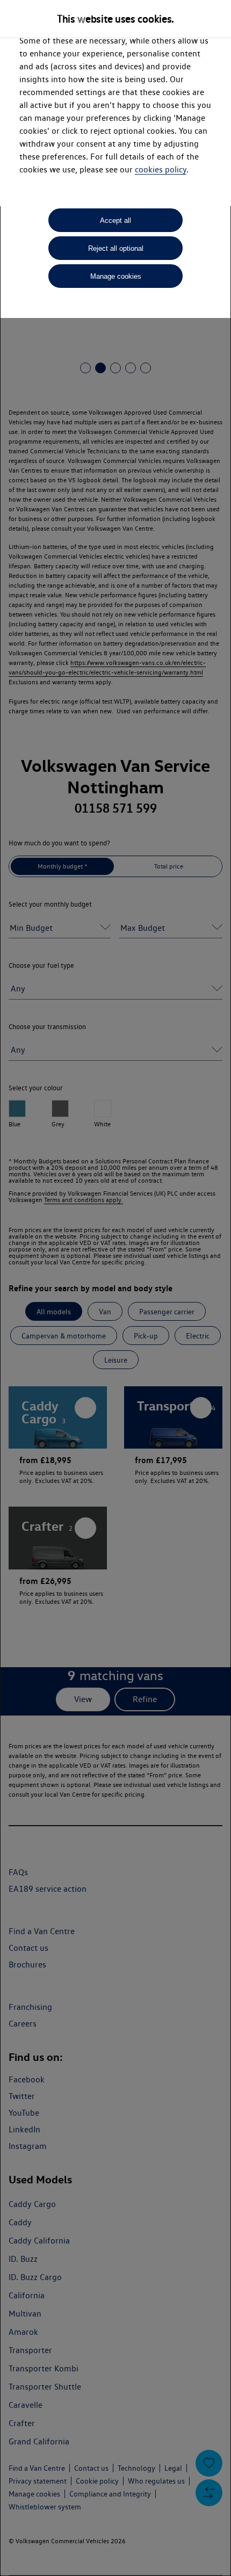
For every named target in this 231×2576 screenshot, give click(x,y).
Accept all (115, 220)
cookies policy (161, 169)
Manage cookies (116, 276)
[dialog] (115, 1288)
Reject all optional (116, 248)
